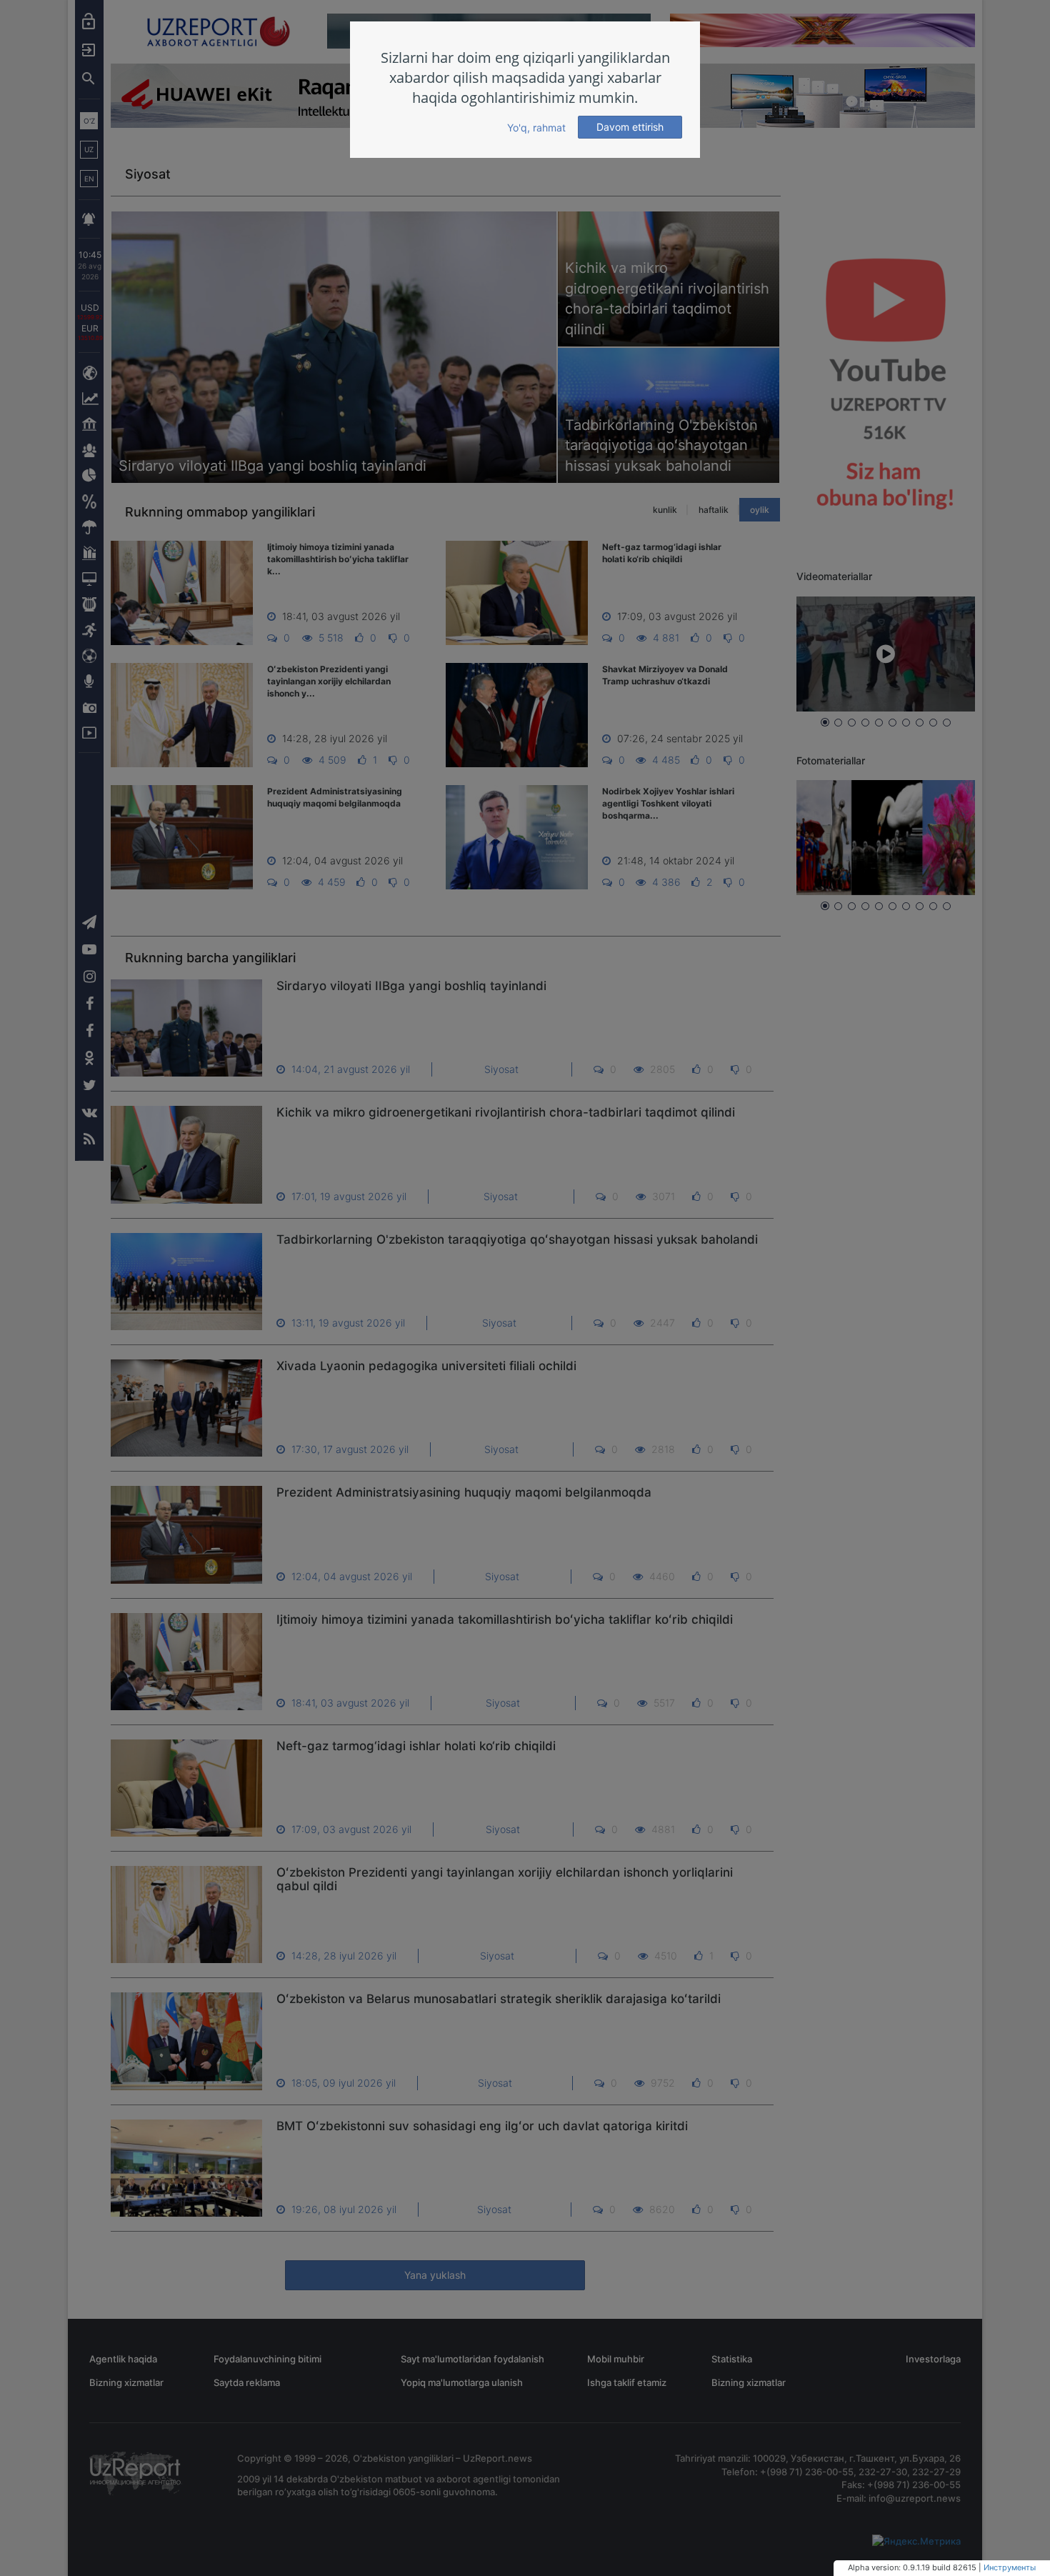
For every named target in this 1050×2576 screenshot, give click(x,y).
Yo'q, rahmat (536, 128)
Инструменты (1010, 2567)
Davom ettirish (630, 127)
